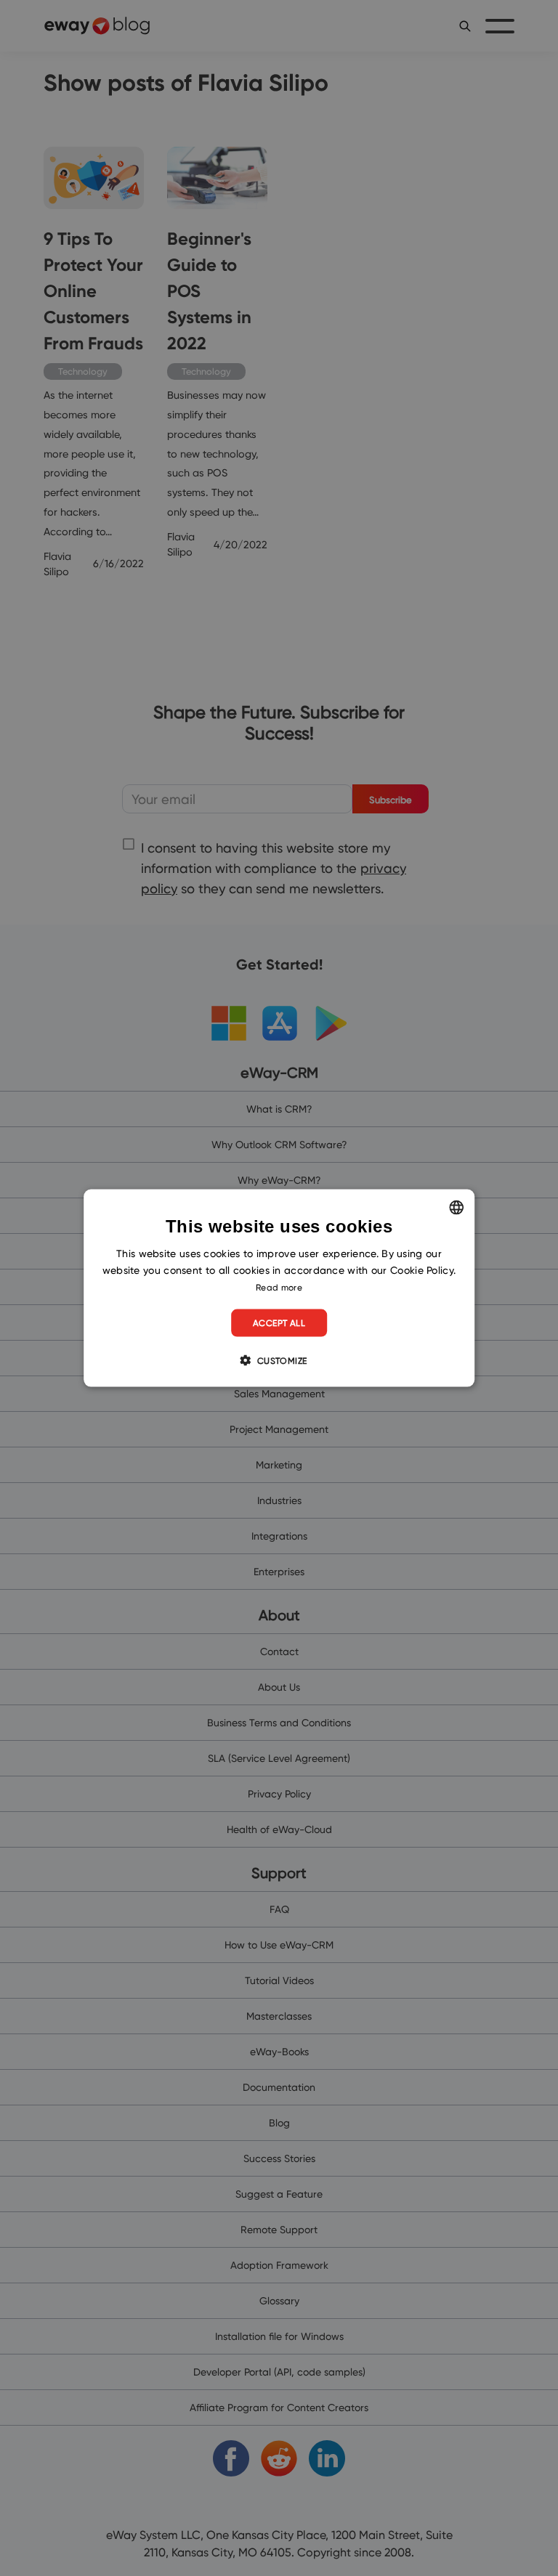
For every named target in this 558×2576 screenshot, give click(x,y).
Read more (279, 1287)
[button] (279, 1360)
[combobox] (456, 1207)
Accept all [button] (279, 1323)
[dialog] (279, 1288)
